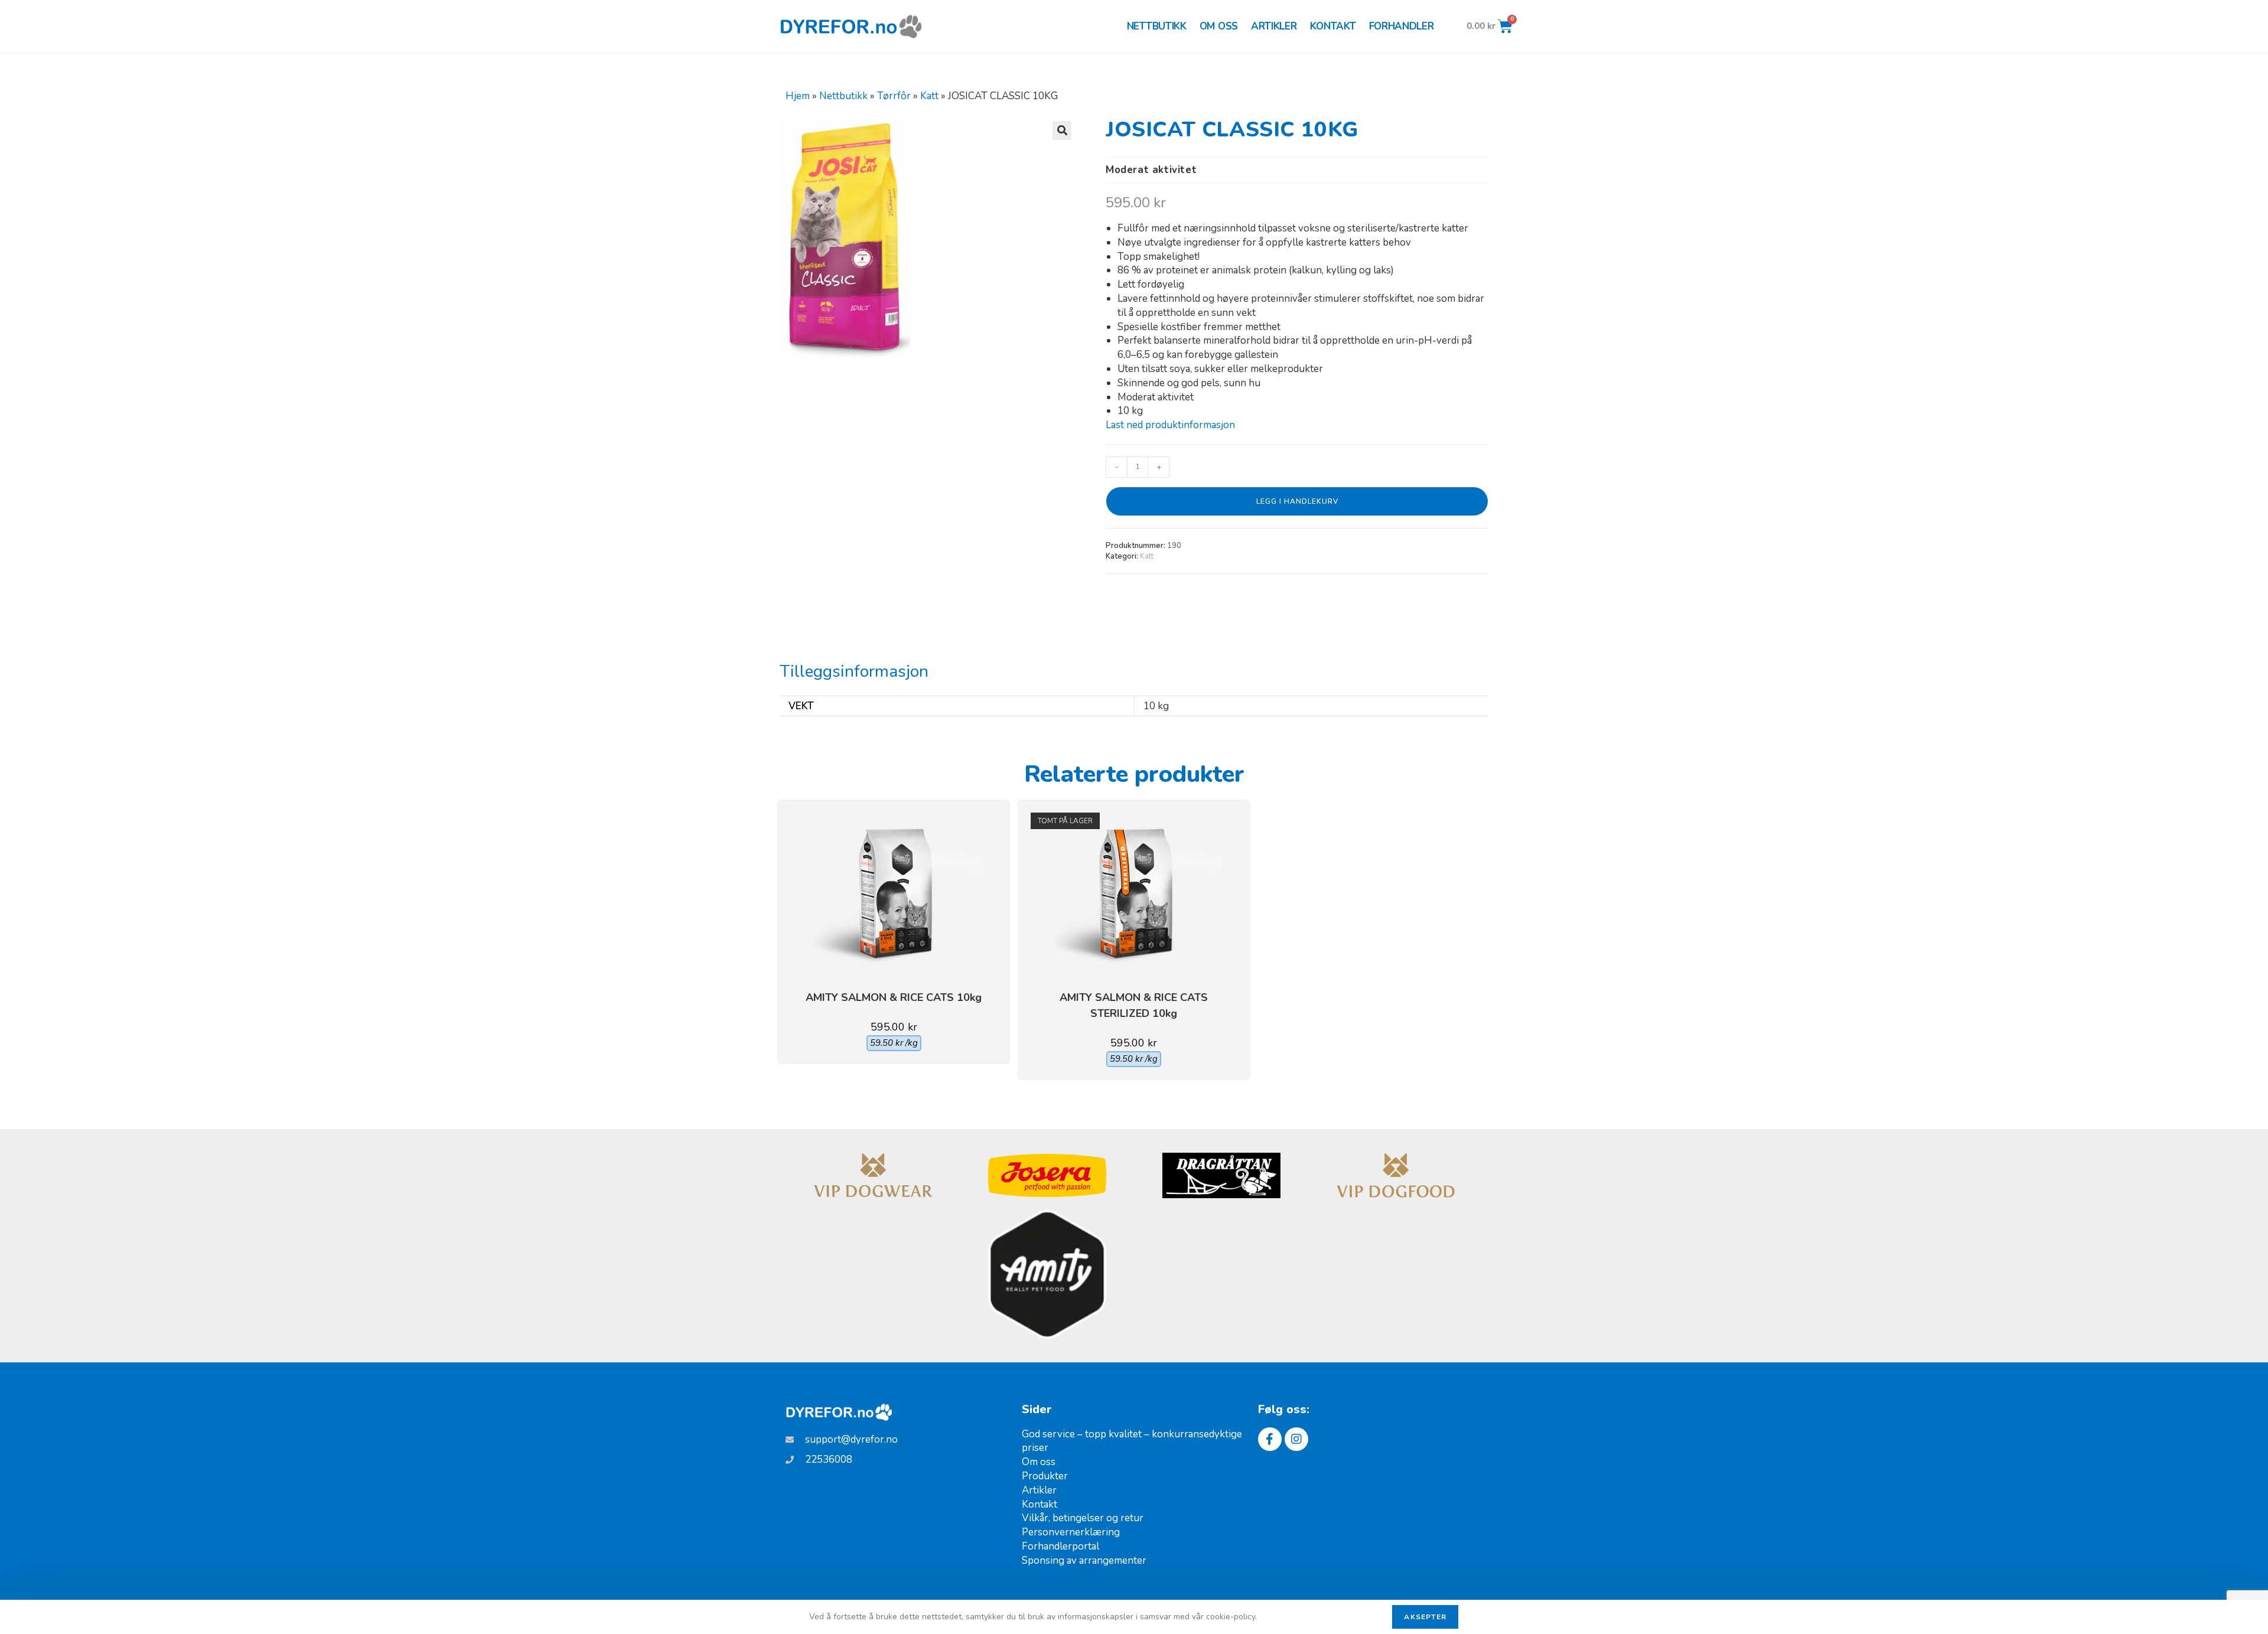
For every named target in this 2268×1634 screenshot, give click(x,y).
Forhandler (1402, 26)
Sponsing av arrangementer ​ (1085, 1560)
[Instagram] (1296, 1439)
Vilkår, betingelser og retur (1083, 1518)
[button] (1062, 131)
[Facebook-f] (1270, 1439)
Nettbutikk (1157, 26)
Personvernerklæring (1071, 1532)
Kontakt (1333, 26)
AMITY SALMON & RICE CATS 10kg (894, 997)
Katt (929, 96)
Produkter (1045, 1476)
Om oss (1219, 26)
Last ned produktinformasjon (1170, 425)
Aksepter (1425, 1617)
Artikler (1274, 26)
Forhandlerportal (1060, 1546)
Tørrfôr (894, 96)
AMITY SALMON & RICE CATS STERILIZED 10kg (1134, 1005)
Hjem (798, 96)
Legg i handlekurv (1297, 501)
